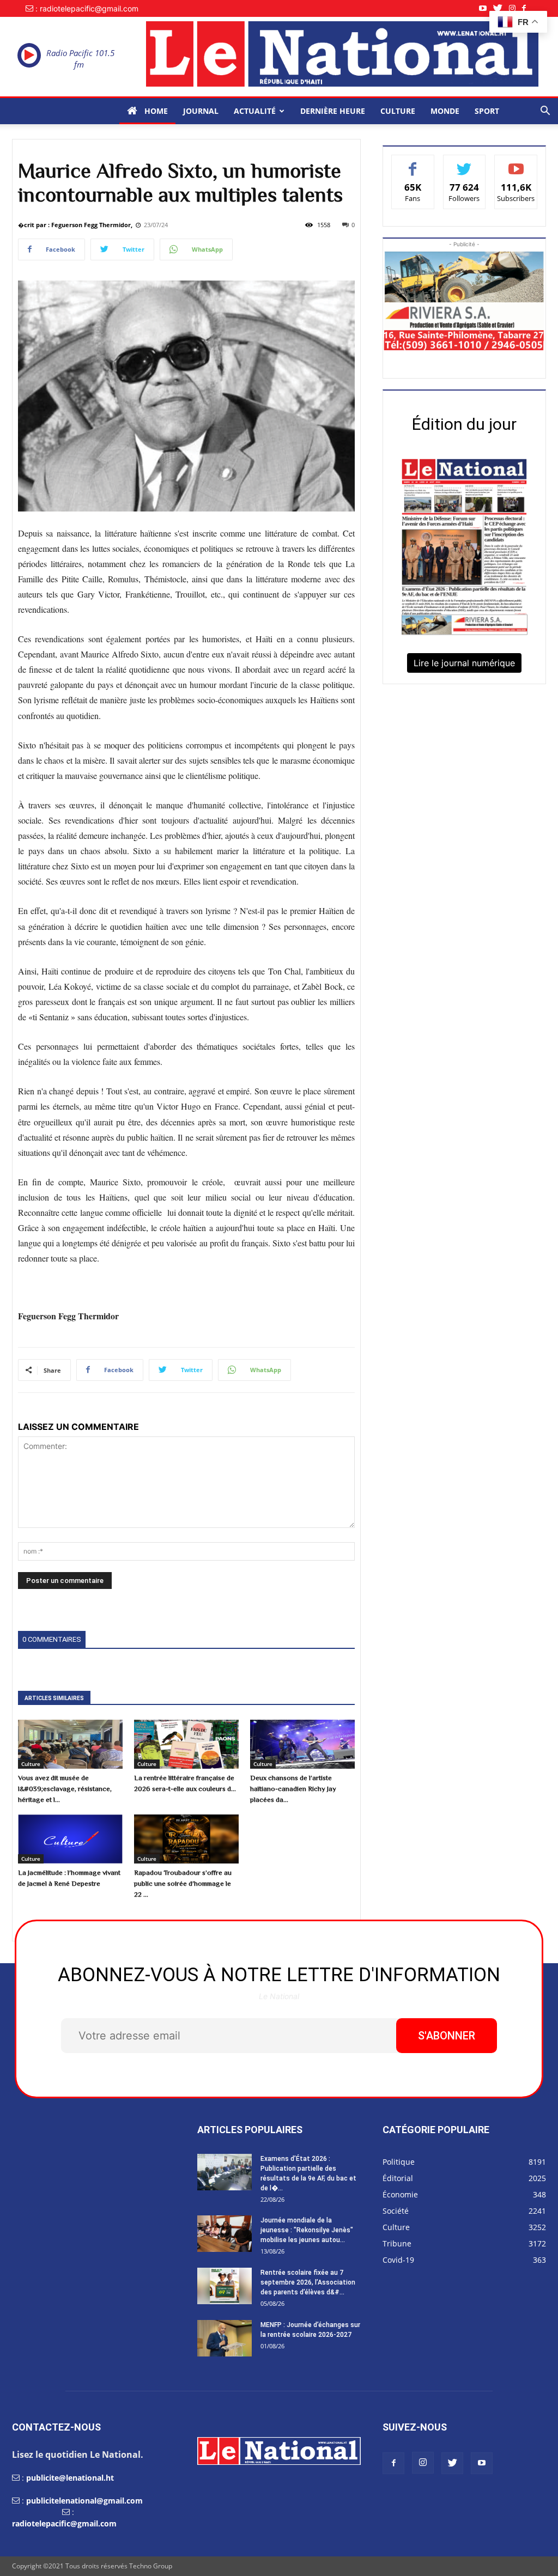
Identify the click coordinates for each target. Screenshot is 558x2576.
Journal (201, 111)
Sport (487, 111)
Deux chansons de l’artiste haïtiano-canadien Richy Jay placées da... (293, 1789)
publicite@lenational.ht (70, 2478)
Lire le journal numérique (464, 663)
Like (413, 163)
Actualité (255, 111)
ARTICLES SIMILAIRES (54, 1698)
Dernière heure (333, 111)
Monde (445, 111)
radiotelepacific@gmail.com (64, 2523)
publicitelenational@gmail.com (84, 2501)
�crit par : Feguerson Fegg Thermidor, (75, 225)
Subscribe (516, 163)
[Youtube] (486, 8)
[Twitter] (501, 8)
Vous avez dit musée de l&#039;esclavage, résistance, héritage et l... (65, 1789)
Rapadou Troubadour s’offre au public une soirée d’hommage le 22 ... (183, 1883)
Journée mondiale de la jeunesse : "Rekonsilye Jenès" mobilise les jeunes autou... (307, 2230)
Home (155, 111)
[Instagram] (515, 8)
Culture (398, 111)
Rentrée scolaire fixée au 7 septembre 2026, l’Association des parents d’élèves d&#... (308, 2282)
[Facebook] (527, 8)
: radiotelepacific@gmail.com (87, 8)
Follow (465, 163)
